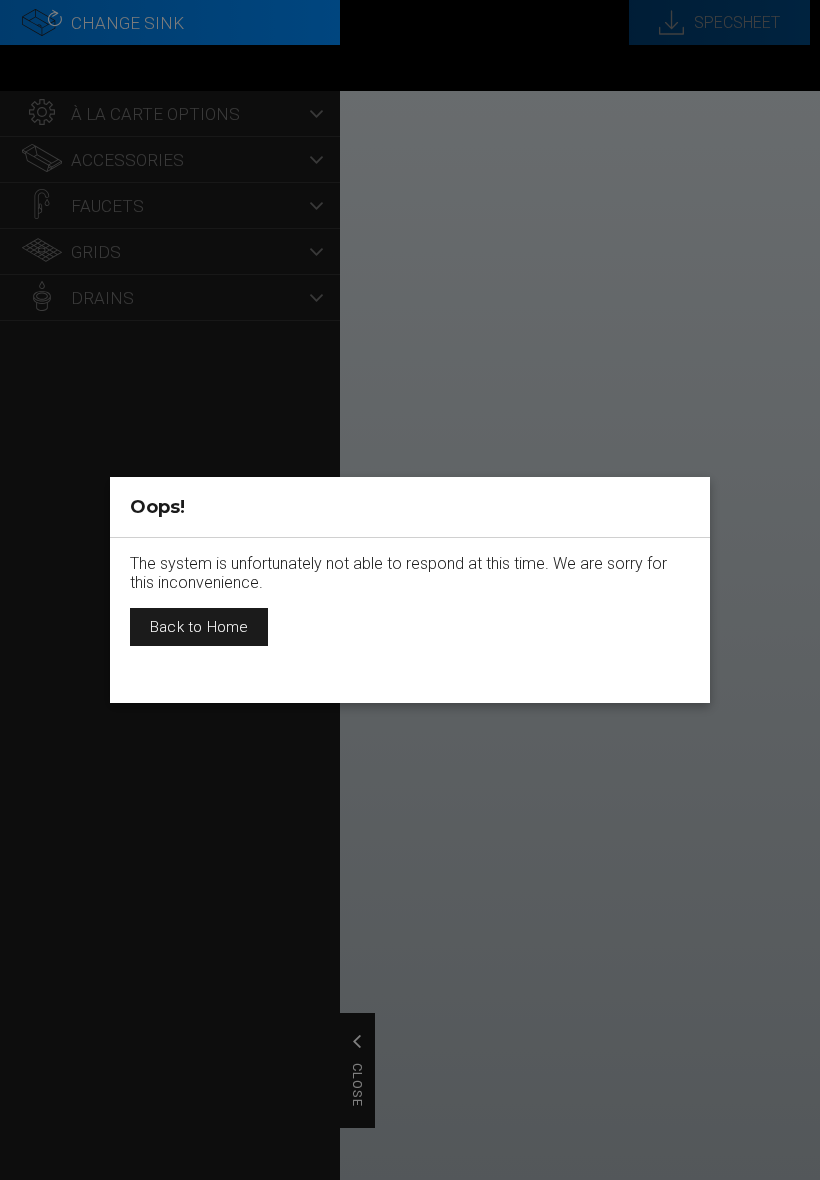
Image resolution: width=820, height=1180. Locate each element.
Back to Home (199, 627)
